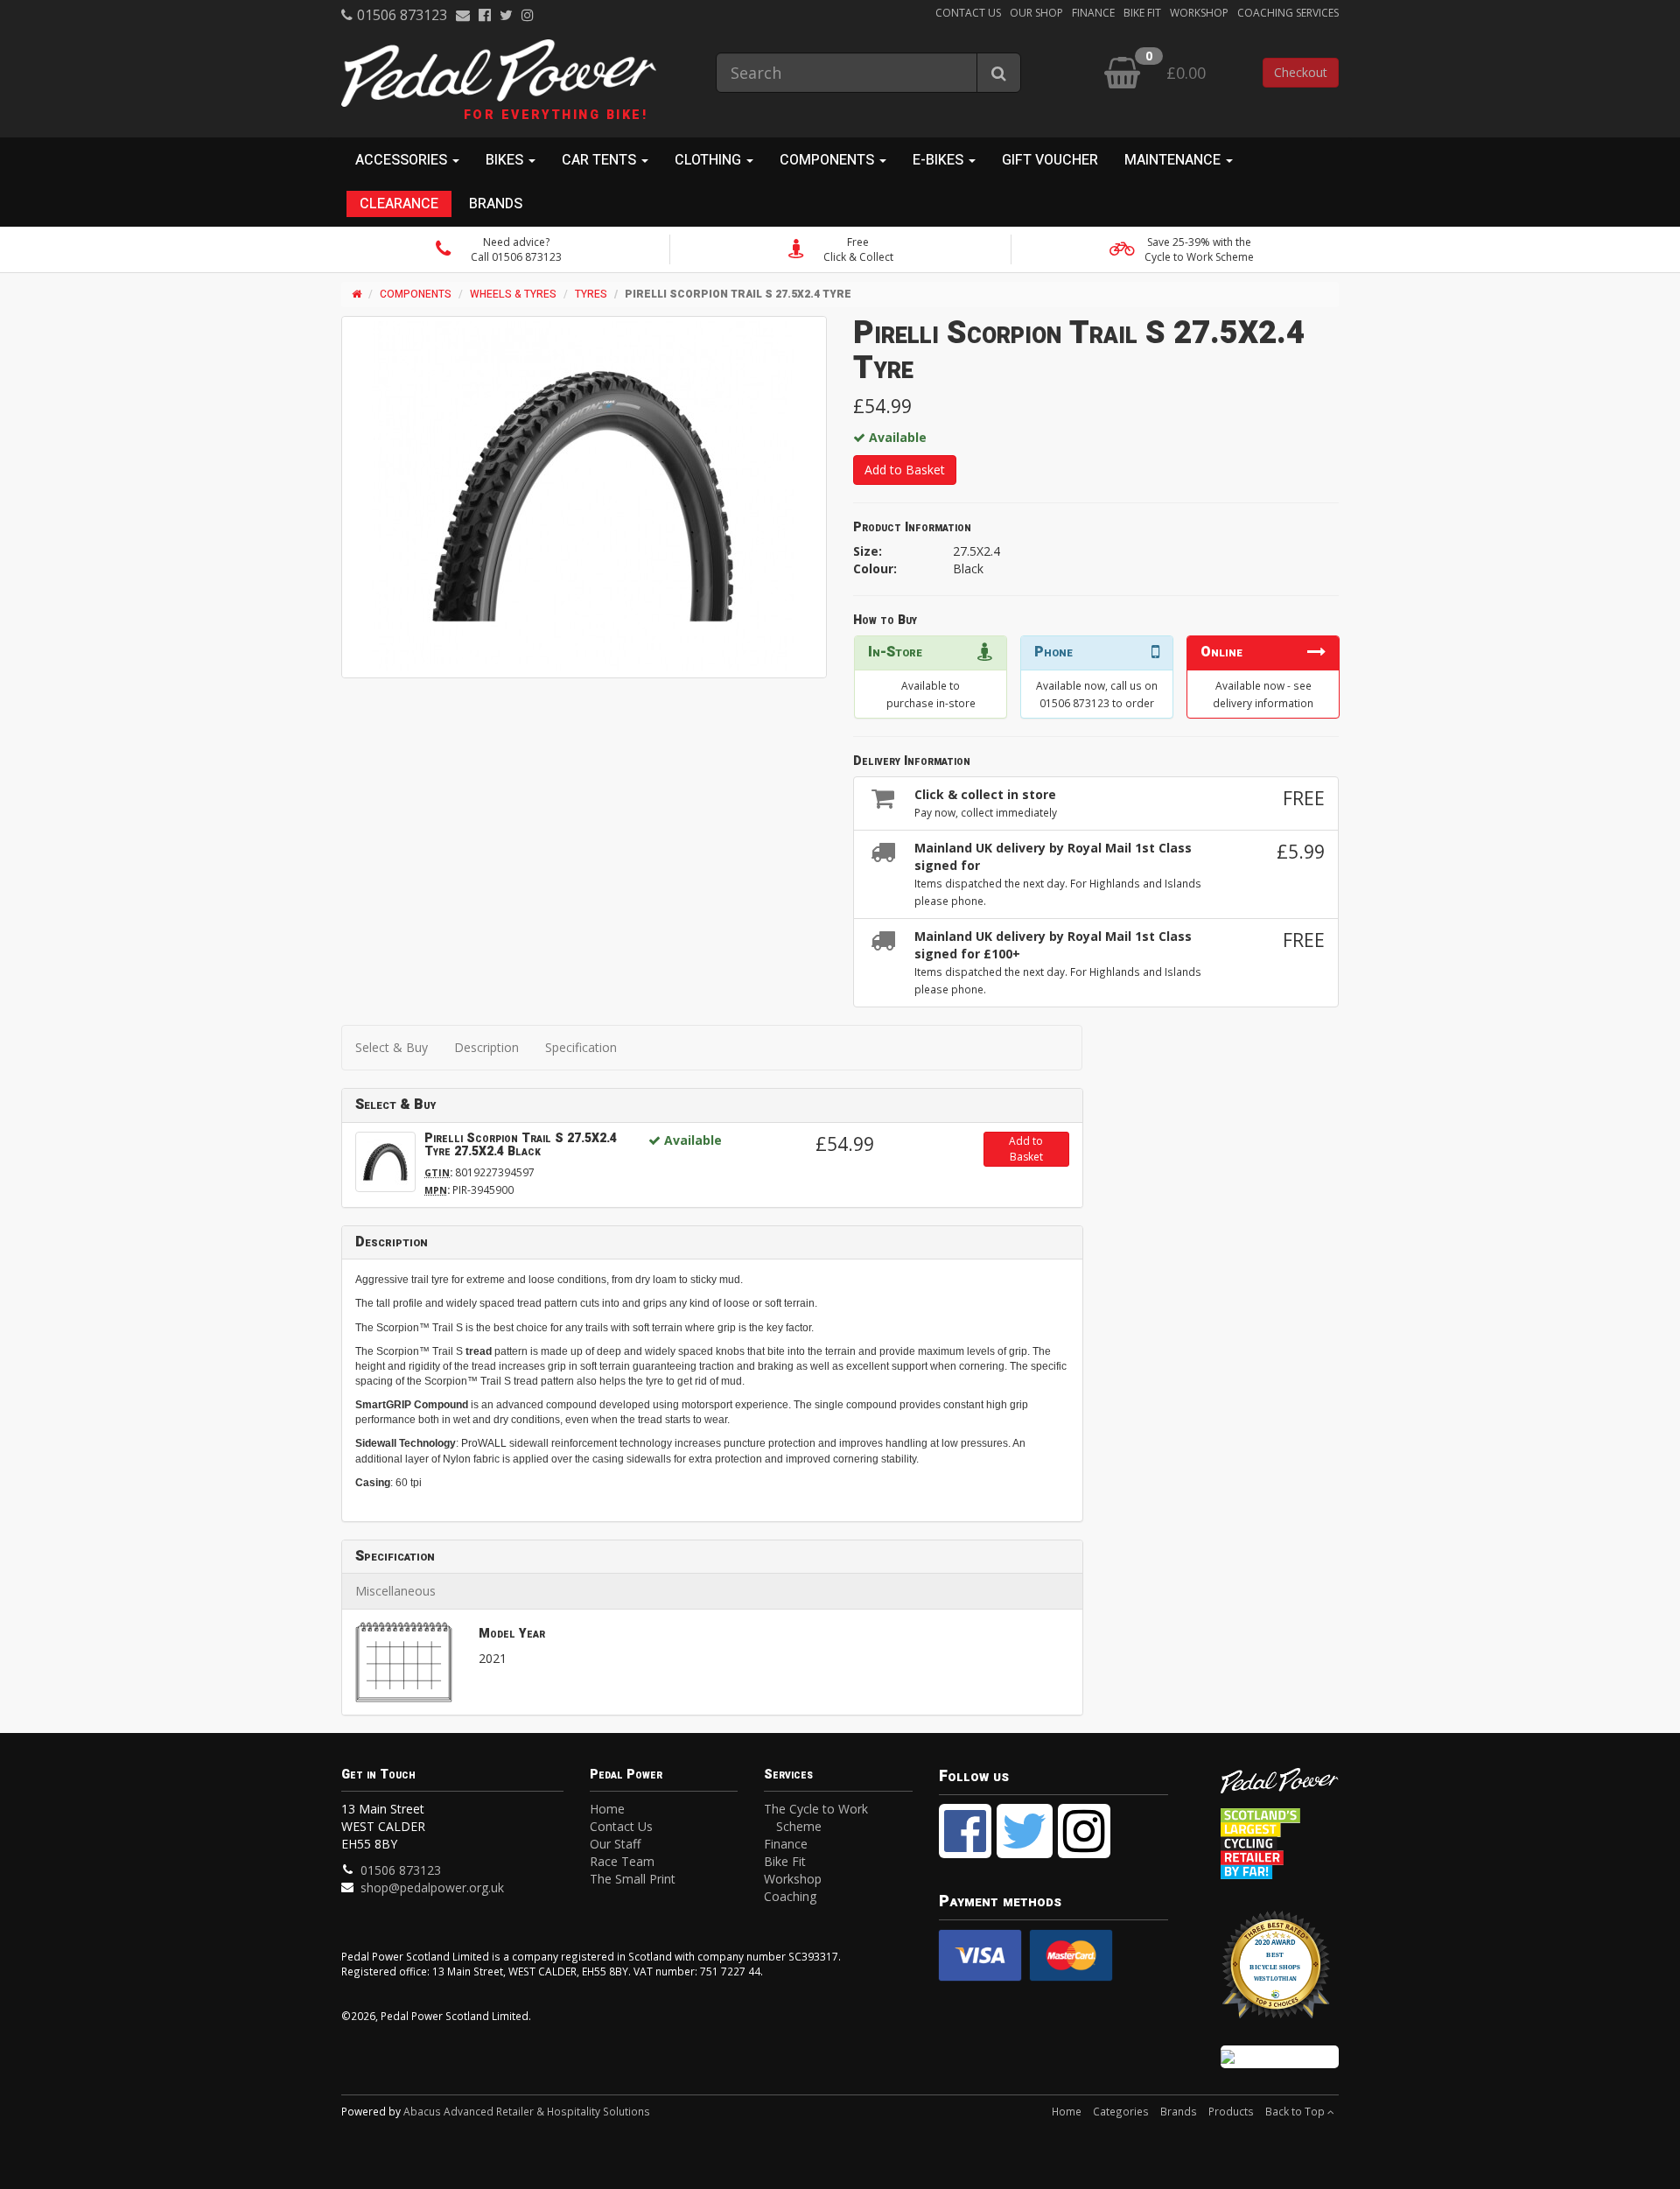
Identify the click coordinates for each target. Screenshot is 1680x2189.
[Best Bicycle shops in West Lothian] (1280, 1973)
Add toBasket (1026, 1149)
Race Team (622, 1861)
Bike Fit (1142, 13)
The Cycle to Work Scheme (816, 1817)
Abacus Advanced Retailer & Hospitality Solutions (527, 2111)
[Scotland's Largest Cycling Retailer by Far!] (1280, 1838)
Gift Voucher (1050, 160)
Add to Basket (905, 470)
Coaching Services (1288, 13)
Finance (1093, 13)
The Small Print (633, 1879)
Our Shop (1036, 13)
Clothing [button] (710, 160)
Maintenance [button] (1174, 160)
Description (486, 1047)
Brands (496, 204)
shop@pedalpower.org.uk (432, 1887)
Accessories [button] (403, 160)
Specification (581, 1047)
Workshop (1199, 13)
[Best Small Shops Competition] (1280, 2057)
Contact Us (968, 13)
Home (607, 1809)
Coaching (790, 1896)
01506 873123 (402, 15)
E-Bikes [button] (940, 160)
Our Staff (615, 1844)
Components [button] (829, 160)
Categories (1121, 2111)
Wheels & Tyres (513, 294)
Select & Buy (392, 1047)
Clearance (399, 204)
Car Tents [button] (601, 160)
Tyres (591, 294)
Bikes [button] (506, 160)
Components (416, 294)
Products (1231, 2111)
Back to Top (1296, 2111)
